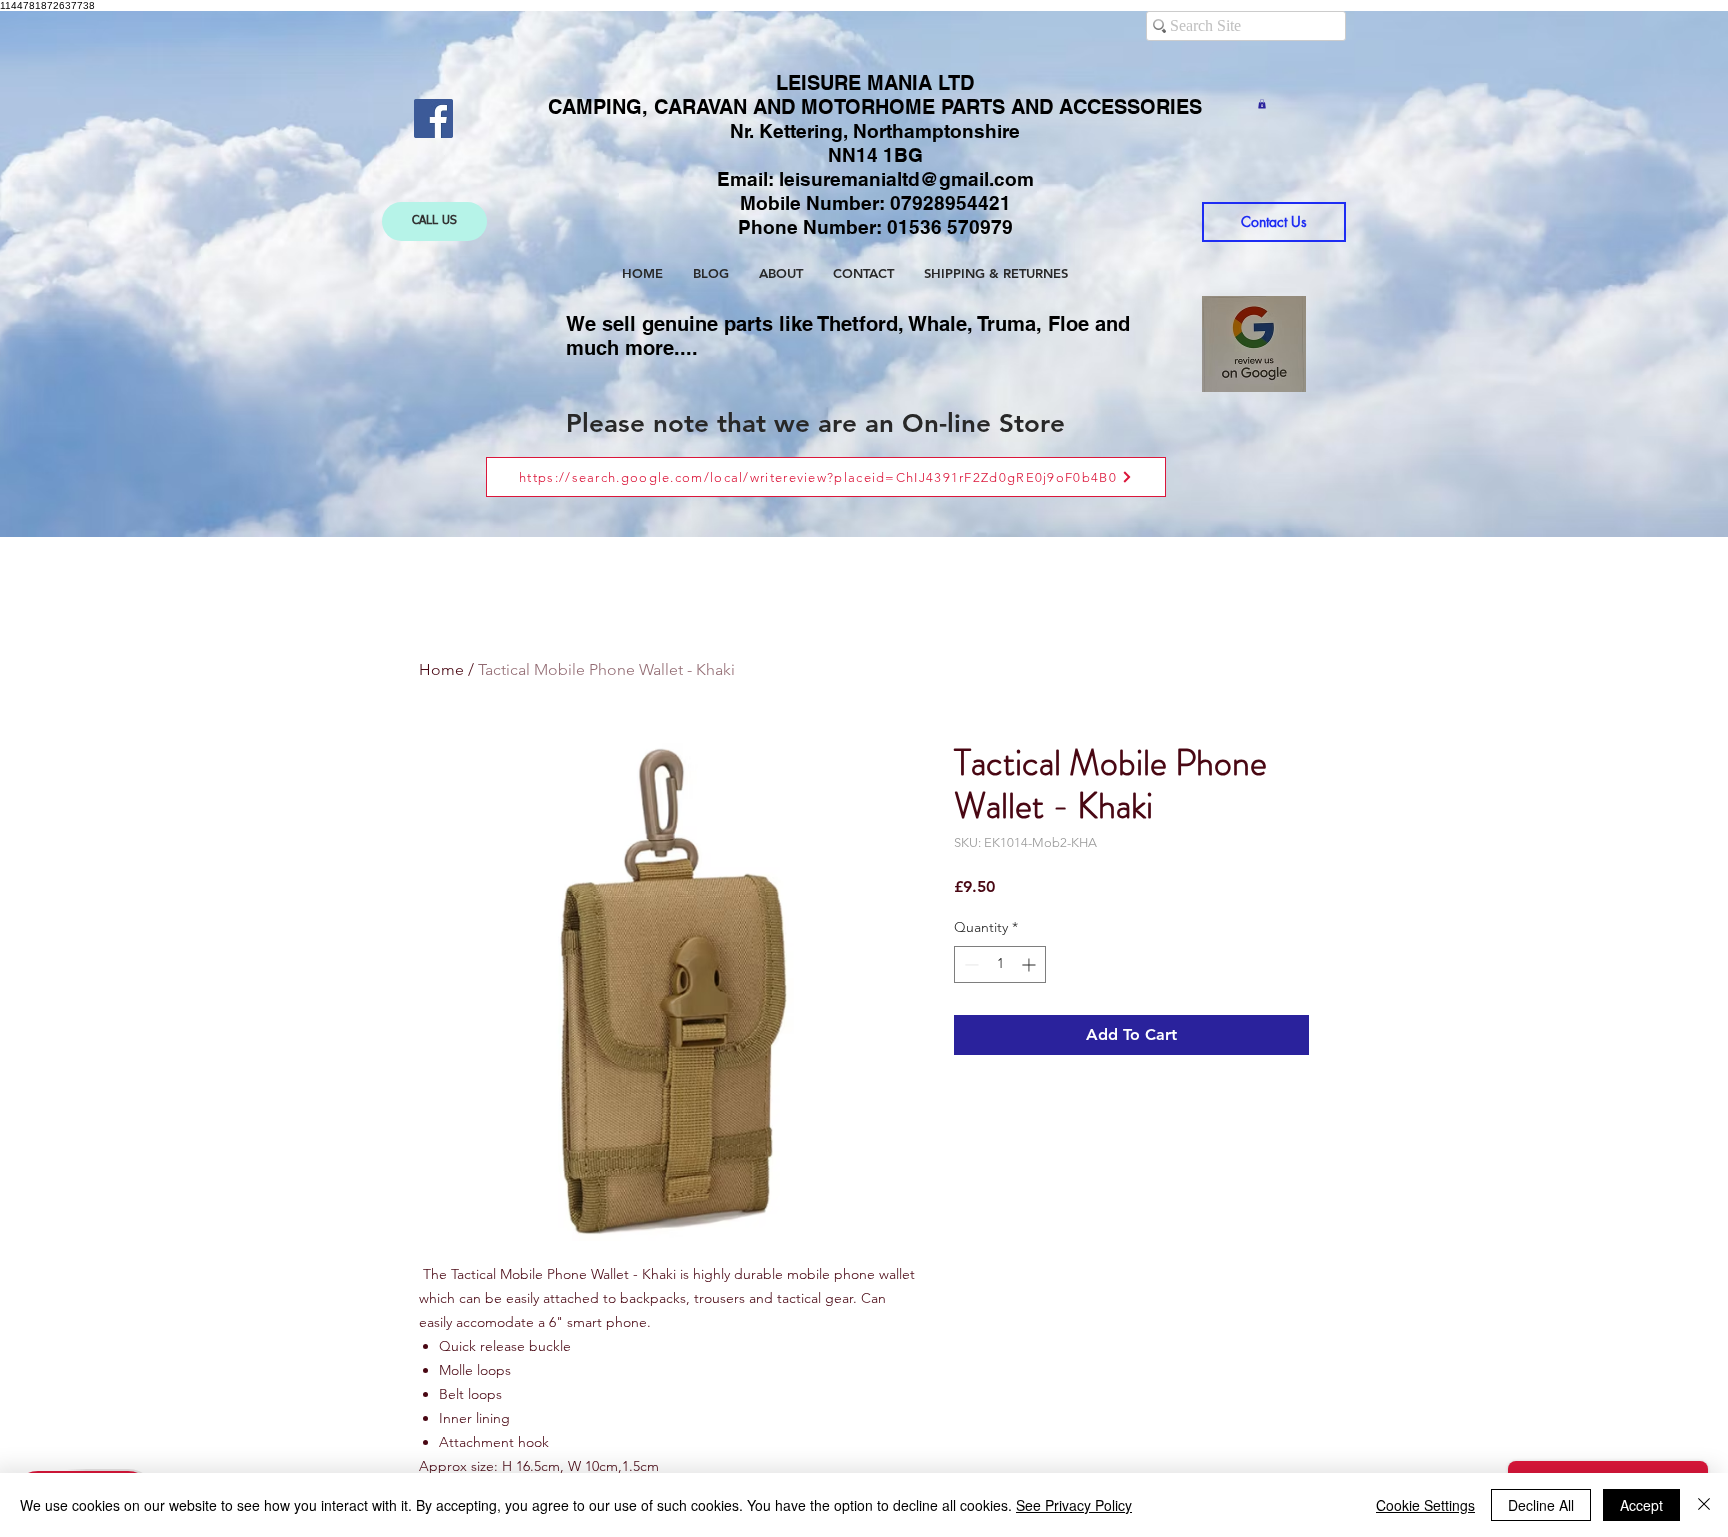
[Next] (1586, 274)
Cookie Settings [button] (1425, 1505)
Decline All (1541, 1505)
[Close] (1704, 1505)
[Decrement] (969, 964)
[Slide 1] (846, 487)
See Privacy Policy (1074, 1505)
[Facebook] (433, 118)
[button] (1262, 104)
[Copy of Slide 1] (866, 487)
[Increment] (1030, 964)
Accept (1641, 1505)
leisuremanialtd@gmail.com (906, 179)
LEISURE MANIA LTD (875, 83)
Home (441, 669)
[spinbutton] (1000, 964)
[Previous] (141, 274)
